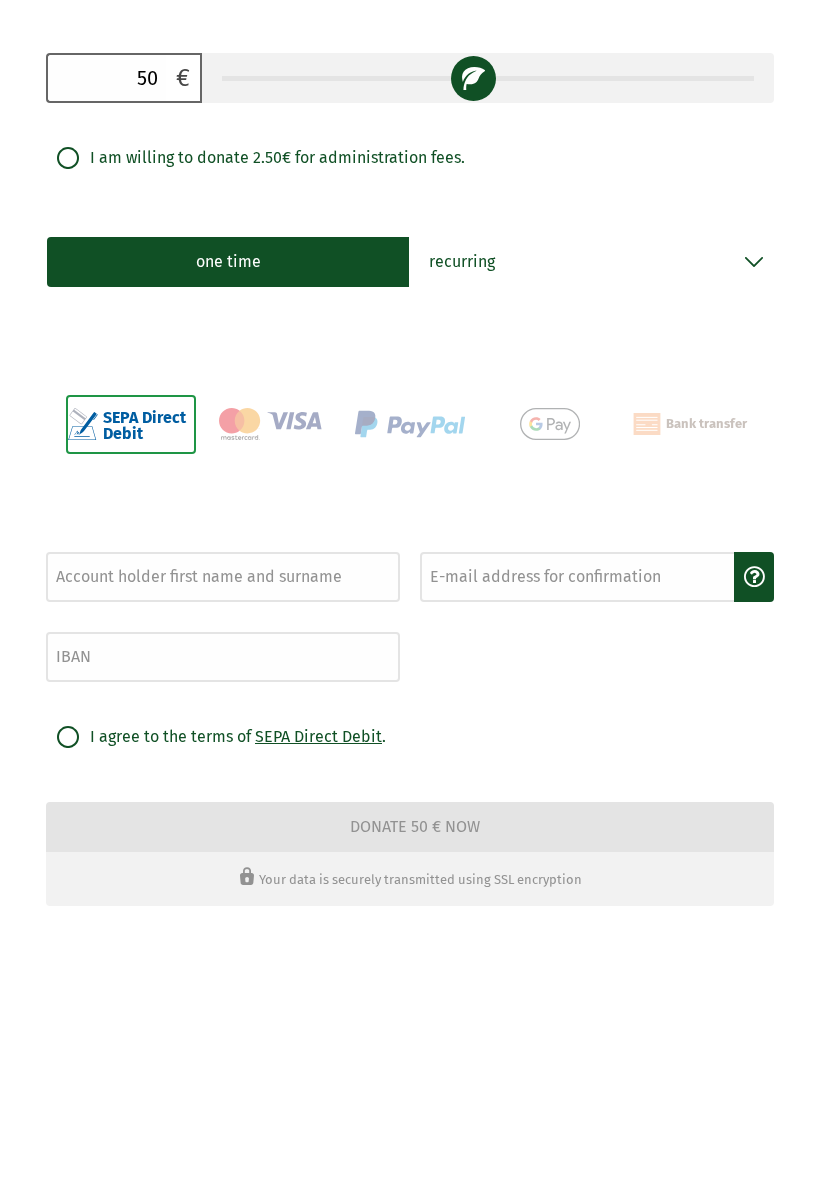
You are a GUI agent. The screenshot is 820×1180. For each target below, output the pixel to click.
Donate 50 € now (415, 826)
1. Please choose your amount (134, 36)
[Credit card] (271, 424)
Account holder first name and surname (142, 546)
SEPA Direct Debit (318, 736)
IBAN (58, 626)
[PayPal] (410, 424)
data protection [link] (410, 947)
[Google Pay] (550, 424)
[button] (754, 577)
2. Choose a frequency (110, 219)
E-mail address (457, 546)
